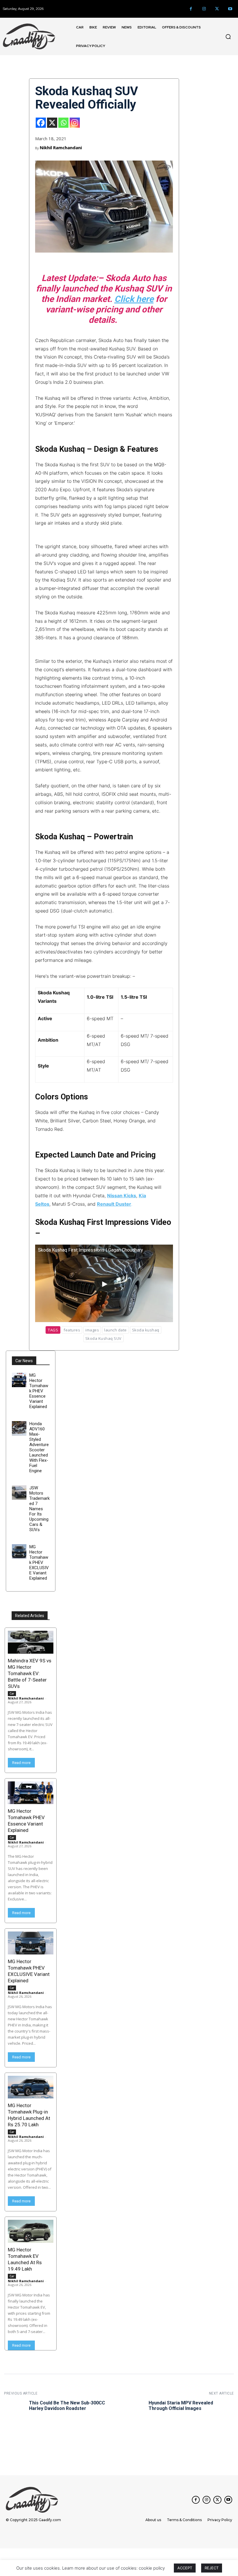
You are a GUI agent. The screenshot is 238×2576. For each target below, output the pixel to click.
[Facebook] (191, 9)
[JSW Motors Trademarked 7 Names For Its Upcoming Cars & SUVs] (19, 1493)
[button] (228, 37)
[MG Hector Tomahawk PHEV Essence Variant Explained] (19, 1380)
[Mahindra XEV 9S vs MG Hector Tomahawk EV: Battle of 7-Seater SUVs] (31, 1642)
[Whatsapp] (63, 123)
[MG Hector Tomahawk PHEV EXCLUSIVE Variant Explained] (19, 1551)
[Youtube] (230, 9)
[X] (52, 123)
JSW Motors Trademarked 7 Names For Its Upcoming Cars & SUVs (39, 1509)
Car (12, 1693)
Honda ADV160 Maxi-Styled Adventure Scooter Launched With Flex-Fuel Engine (39, 1447)
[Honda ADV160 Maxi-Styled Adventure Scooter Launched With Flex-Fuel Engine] (19, 1428)
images (92, 1330)
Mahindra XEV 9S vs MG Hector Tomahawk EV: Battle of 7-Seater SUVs (30, 1673)
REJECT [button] (212, 2568)
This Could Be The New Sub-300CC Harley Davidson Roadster (67, 2406)
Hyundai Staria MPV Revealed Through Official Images (181, 2406)
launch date (116, 1330)
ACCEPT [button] (185, 2568)
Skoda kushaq (146, 1330)
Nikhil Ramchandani (61, 147)
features (72, 1330)
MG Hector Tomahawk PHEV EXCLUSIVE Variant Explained (39, 1562)
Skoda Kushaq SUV (103, 1338)
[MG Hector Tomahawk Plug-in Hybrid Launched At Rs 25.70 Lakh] (31, 2087)
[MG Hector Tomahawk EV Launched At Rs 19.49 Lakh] (31, 2231)
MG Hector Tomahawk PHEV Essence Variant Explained (39, 1391)
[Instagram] (204, 9)
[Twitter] (217, 9)
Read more (21, 1763)
